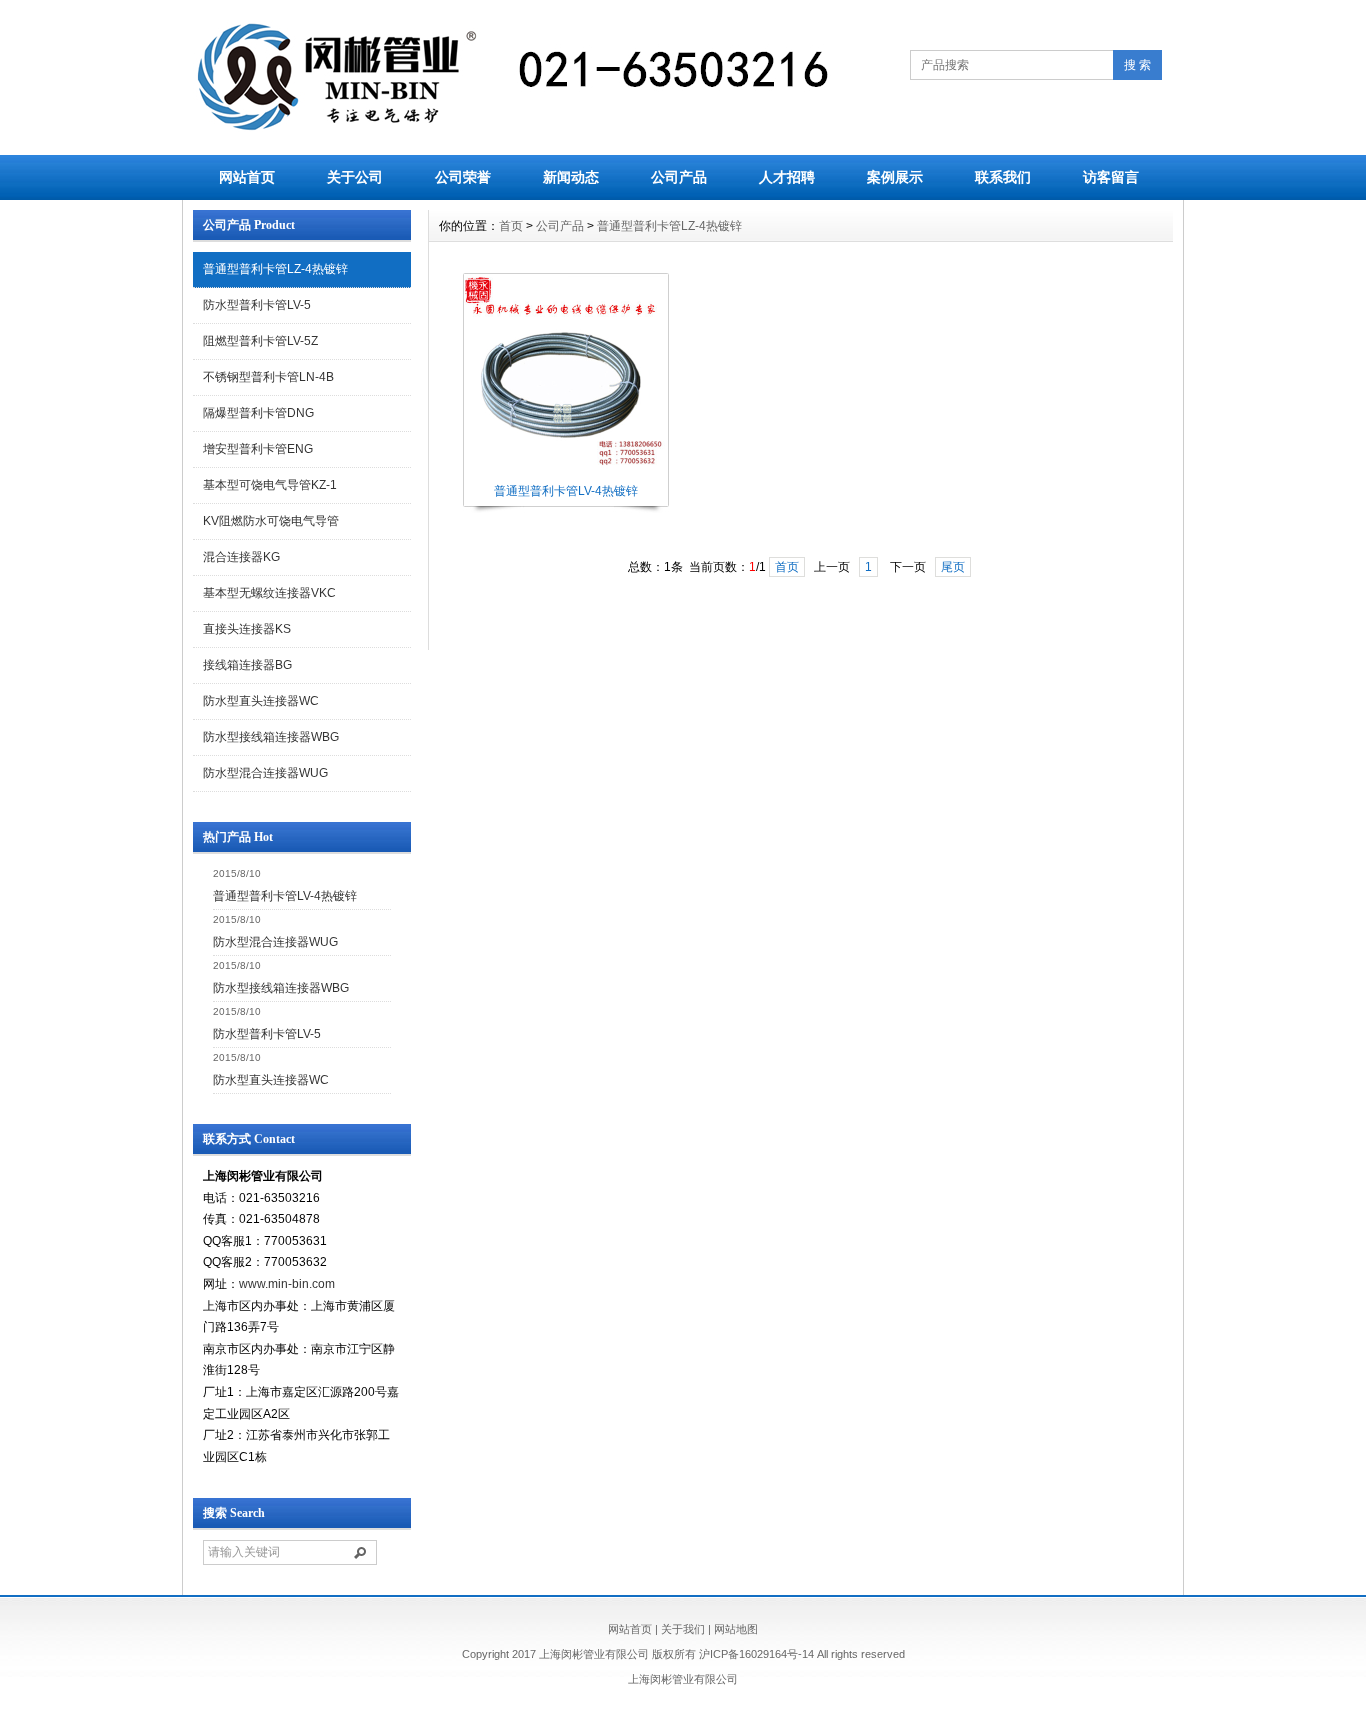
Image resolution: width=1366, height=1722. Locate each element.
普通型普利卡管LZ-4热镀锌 (275, 269)
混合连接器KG (241, 557)
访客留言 (1111, 177)
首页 (511, 226)
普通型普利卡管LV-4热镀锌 (285, 896)
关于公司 (355, 177)
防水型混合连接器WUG (265, 773)
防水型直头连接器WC (261, 701)
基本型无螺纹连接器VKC (269, 593)
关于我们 (683, 1629)
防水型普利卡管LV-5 (257, 305)
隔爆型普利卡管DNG (258, 413)
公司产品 (679, 177)
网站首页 (247, 177)
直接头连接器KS (247, 629)
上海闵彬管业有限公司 (683, 1679)
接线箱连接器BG (247, 665)
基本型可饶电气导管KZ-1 (270, 485)
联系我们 (1003, 177)
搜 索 (1137, 65)
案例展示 (895, 177)
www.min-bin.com (287, 1284)
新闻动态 (571, 177)
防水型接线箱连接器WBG (271, 737)
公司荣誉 (463, 177)
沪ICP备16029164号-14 (756, 1654)
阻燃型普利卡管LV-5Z (260, 341)
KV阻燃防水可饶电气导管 (271, 521)
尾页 (953, 567)
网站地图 (736, 1629)
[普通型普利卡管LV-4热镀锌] (565, 475)
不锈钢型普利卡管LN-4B (268, 377)
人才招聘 (787, 177)
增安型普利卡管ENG (258, 449)
